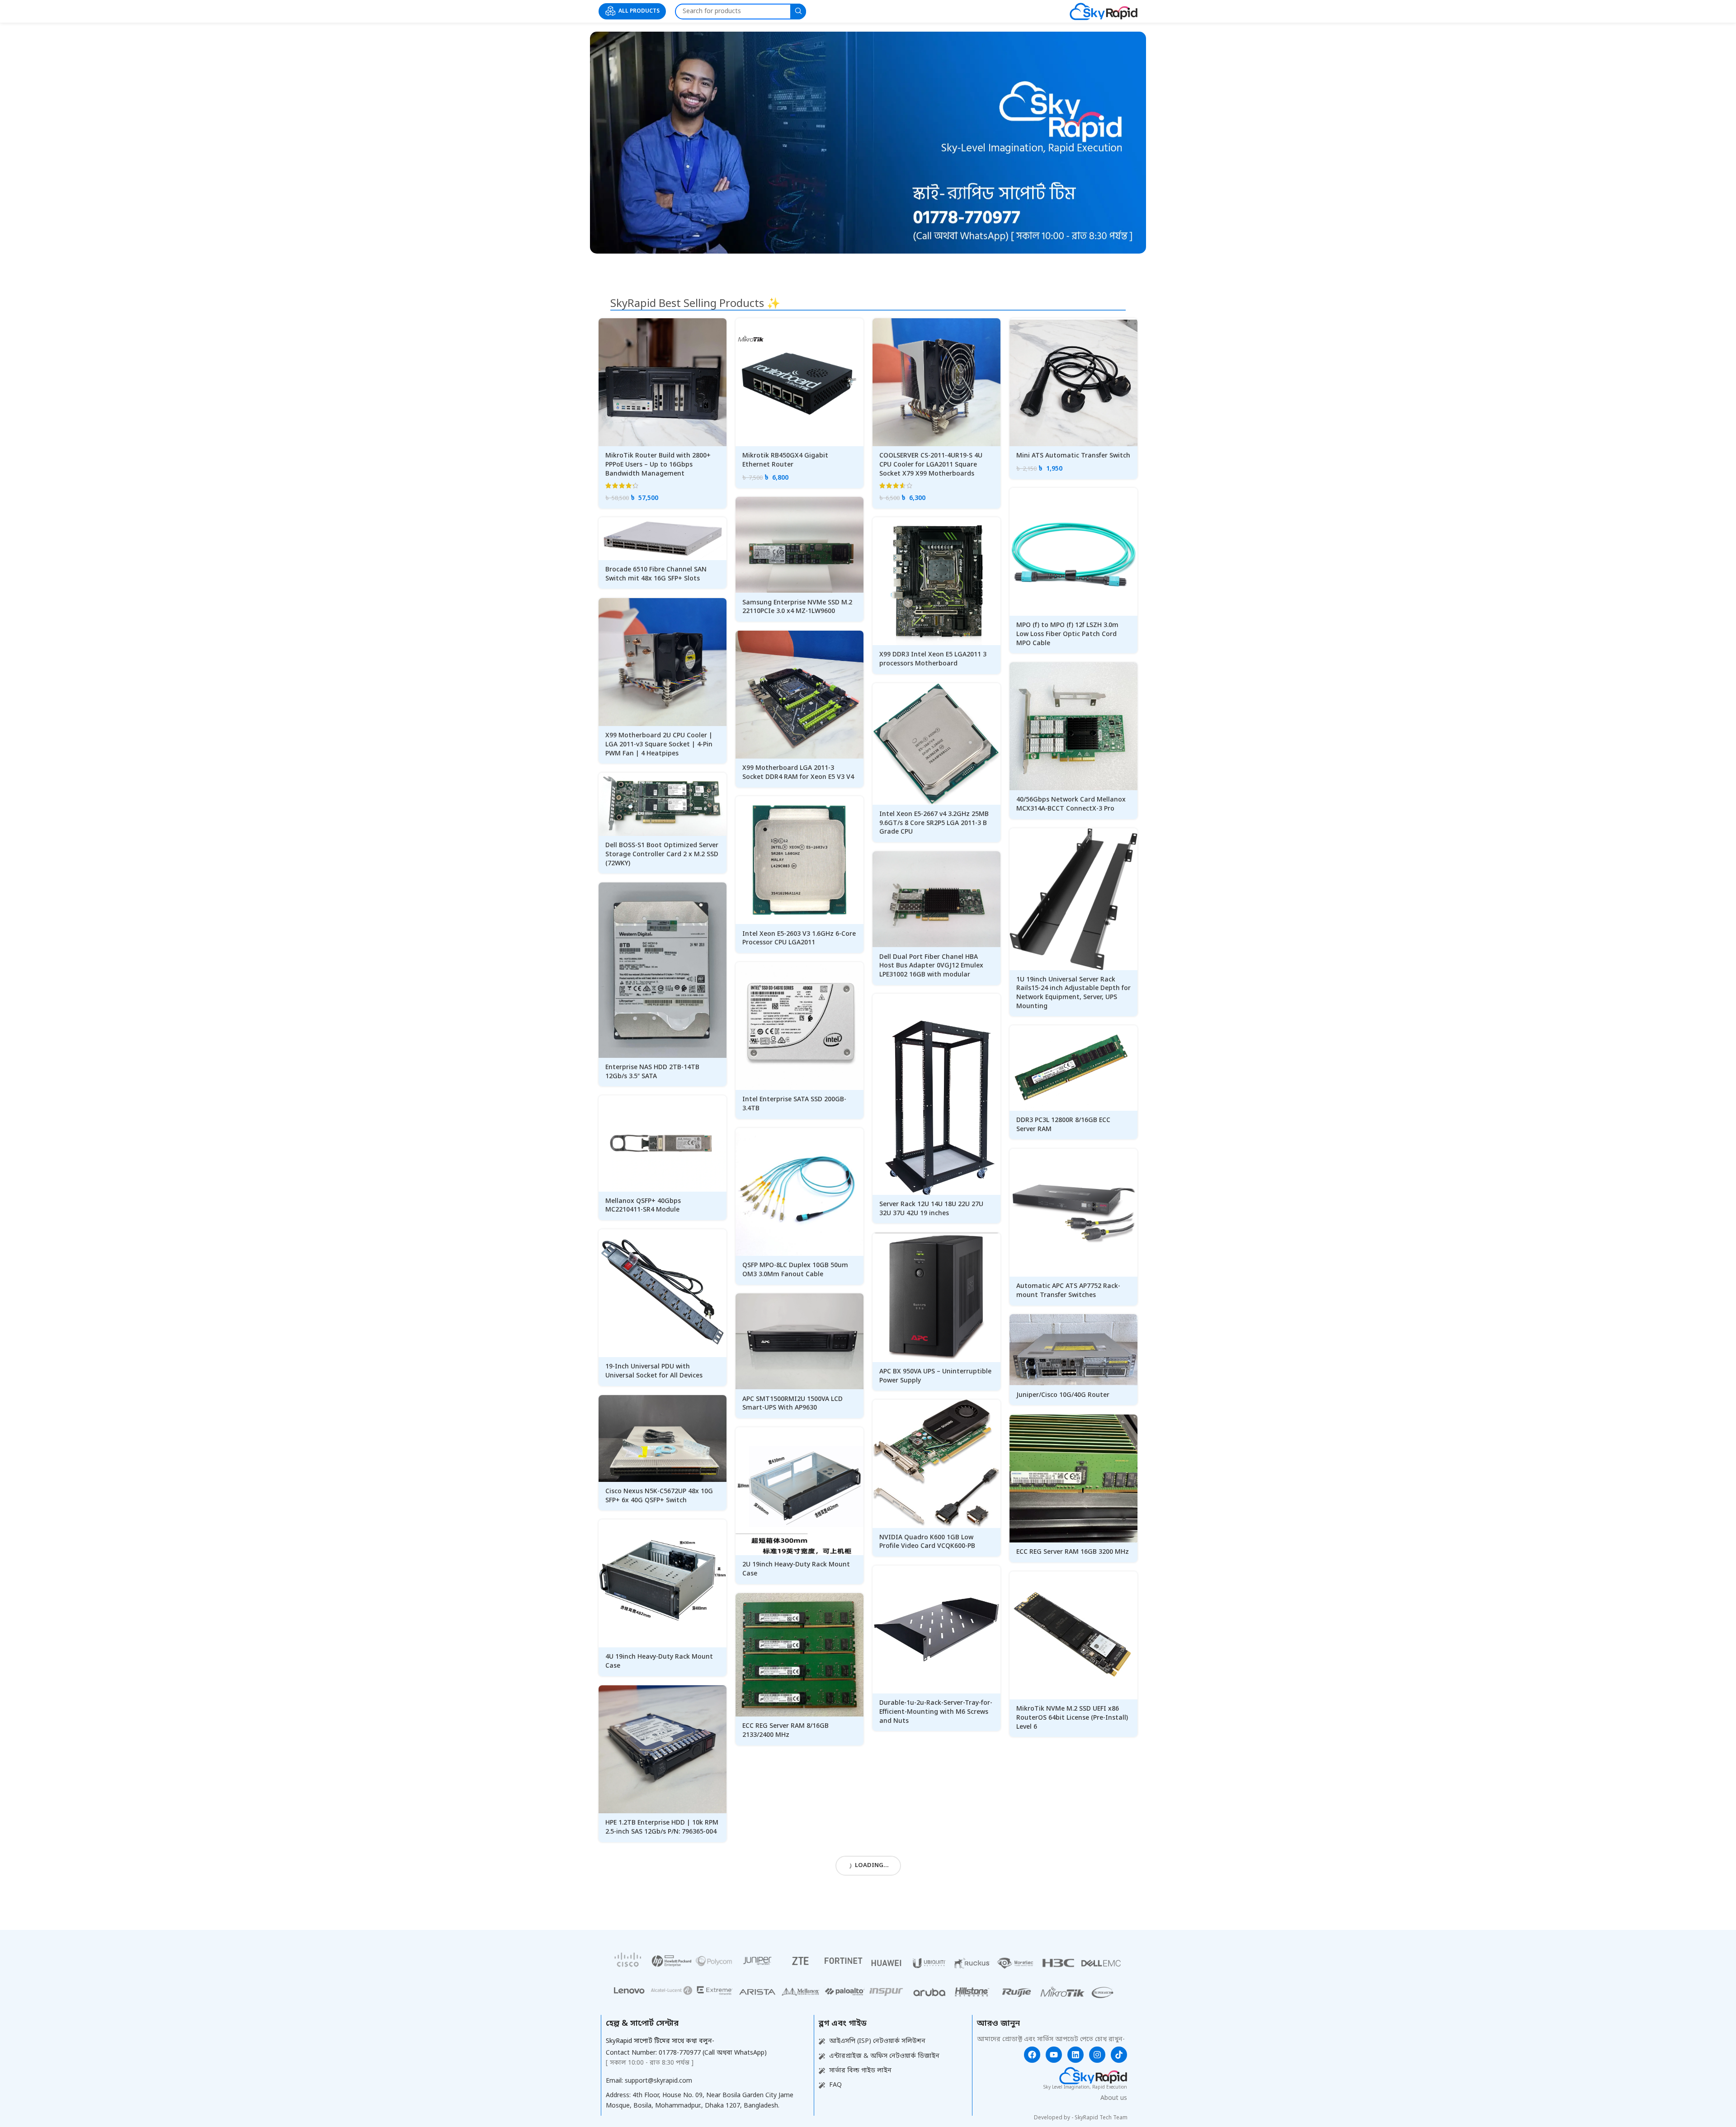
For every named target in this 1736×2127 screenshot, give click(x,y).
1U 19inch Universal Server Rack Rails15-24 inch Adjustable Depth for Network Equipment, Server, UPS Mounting (1073, 993)
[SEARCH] (798, 12)
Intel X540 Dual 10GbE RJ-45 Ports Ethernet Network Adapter (795, 1896)
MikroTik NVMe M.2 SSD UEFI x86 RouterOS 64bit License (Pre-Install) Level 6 (1072, 1718)
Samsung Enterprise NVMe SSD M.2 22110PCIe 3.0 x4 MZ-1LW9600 (797, 607)
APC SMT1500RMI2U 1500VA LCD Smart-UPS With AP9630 (793, 1404)
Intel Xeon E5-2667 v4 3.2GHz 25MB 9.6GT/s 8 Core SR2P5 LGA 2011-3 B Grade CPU (934, 823)
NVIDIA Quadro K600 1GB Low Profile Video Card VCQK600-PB (927, 1542)
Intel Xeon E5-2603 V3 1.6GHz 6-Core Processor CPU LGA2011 (799, 939)
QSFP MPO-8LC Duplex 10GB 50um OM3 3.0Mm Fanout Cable (795, 1270)
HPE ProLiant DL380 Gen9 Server (792, 2058)
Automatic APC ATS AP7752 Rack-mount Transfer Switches (1068, 1291)
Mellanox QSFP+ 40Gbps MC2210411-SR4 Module (643, 1206)
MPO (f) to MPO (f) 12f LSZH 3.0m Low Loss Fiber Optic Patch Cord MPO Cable (1067, 634)
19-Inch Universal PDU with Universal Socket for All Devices (654, 1371)
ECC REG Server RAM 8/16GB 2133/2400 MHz (785, 1731)
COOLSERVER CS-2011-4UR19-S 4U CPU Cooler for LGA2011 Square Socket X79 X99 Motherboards (931, 465)
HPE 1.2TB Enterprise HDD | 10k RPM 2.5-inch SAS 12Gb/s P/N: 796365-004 (662, 1828)
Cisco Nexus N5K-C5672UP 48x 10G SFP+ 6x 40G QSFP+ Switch (659, 1496)
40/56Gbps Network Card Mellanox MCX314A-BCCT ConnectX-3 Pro (1071, 804)
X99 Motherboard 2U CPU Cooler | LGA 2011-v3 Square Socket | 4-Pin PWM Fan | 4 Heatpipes (659, 745)
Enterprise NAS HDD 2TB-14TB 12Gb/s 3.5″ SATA (652, 1072)
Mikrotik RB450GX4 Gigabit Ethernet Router (785, 460)
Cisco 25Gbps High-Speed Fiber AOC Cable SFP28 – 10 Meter (935, 1883)
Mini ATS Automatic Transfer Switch (1073, 456)
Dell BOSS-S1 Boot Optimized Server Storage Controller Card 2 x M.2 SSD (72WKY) (662, 854)
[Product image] (663, 382)
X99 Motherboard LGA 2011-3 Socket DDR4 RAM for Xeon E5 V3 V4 (798, 773)
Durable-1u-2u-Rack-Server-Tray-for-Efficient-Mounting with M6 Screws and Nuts (936, 1712)
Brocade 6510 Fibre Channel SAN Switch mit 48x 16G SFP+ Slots (656, 574)
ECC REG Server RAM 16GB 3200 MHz (1073, 1552)
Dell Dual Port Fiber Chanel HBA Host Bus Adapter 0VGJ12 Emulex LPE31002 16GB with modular (931, 966)
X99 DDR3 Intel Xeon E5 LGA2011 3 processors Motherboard (933, 659)
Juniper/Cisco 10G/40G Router (1063, 1395)
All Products (639, 11)
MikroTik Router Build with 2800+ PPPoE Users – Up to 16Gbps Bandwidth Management (658, 465)
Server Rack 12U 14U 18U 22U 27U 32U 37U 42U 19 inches (931, 1209)
